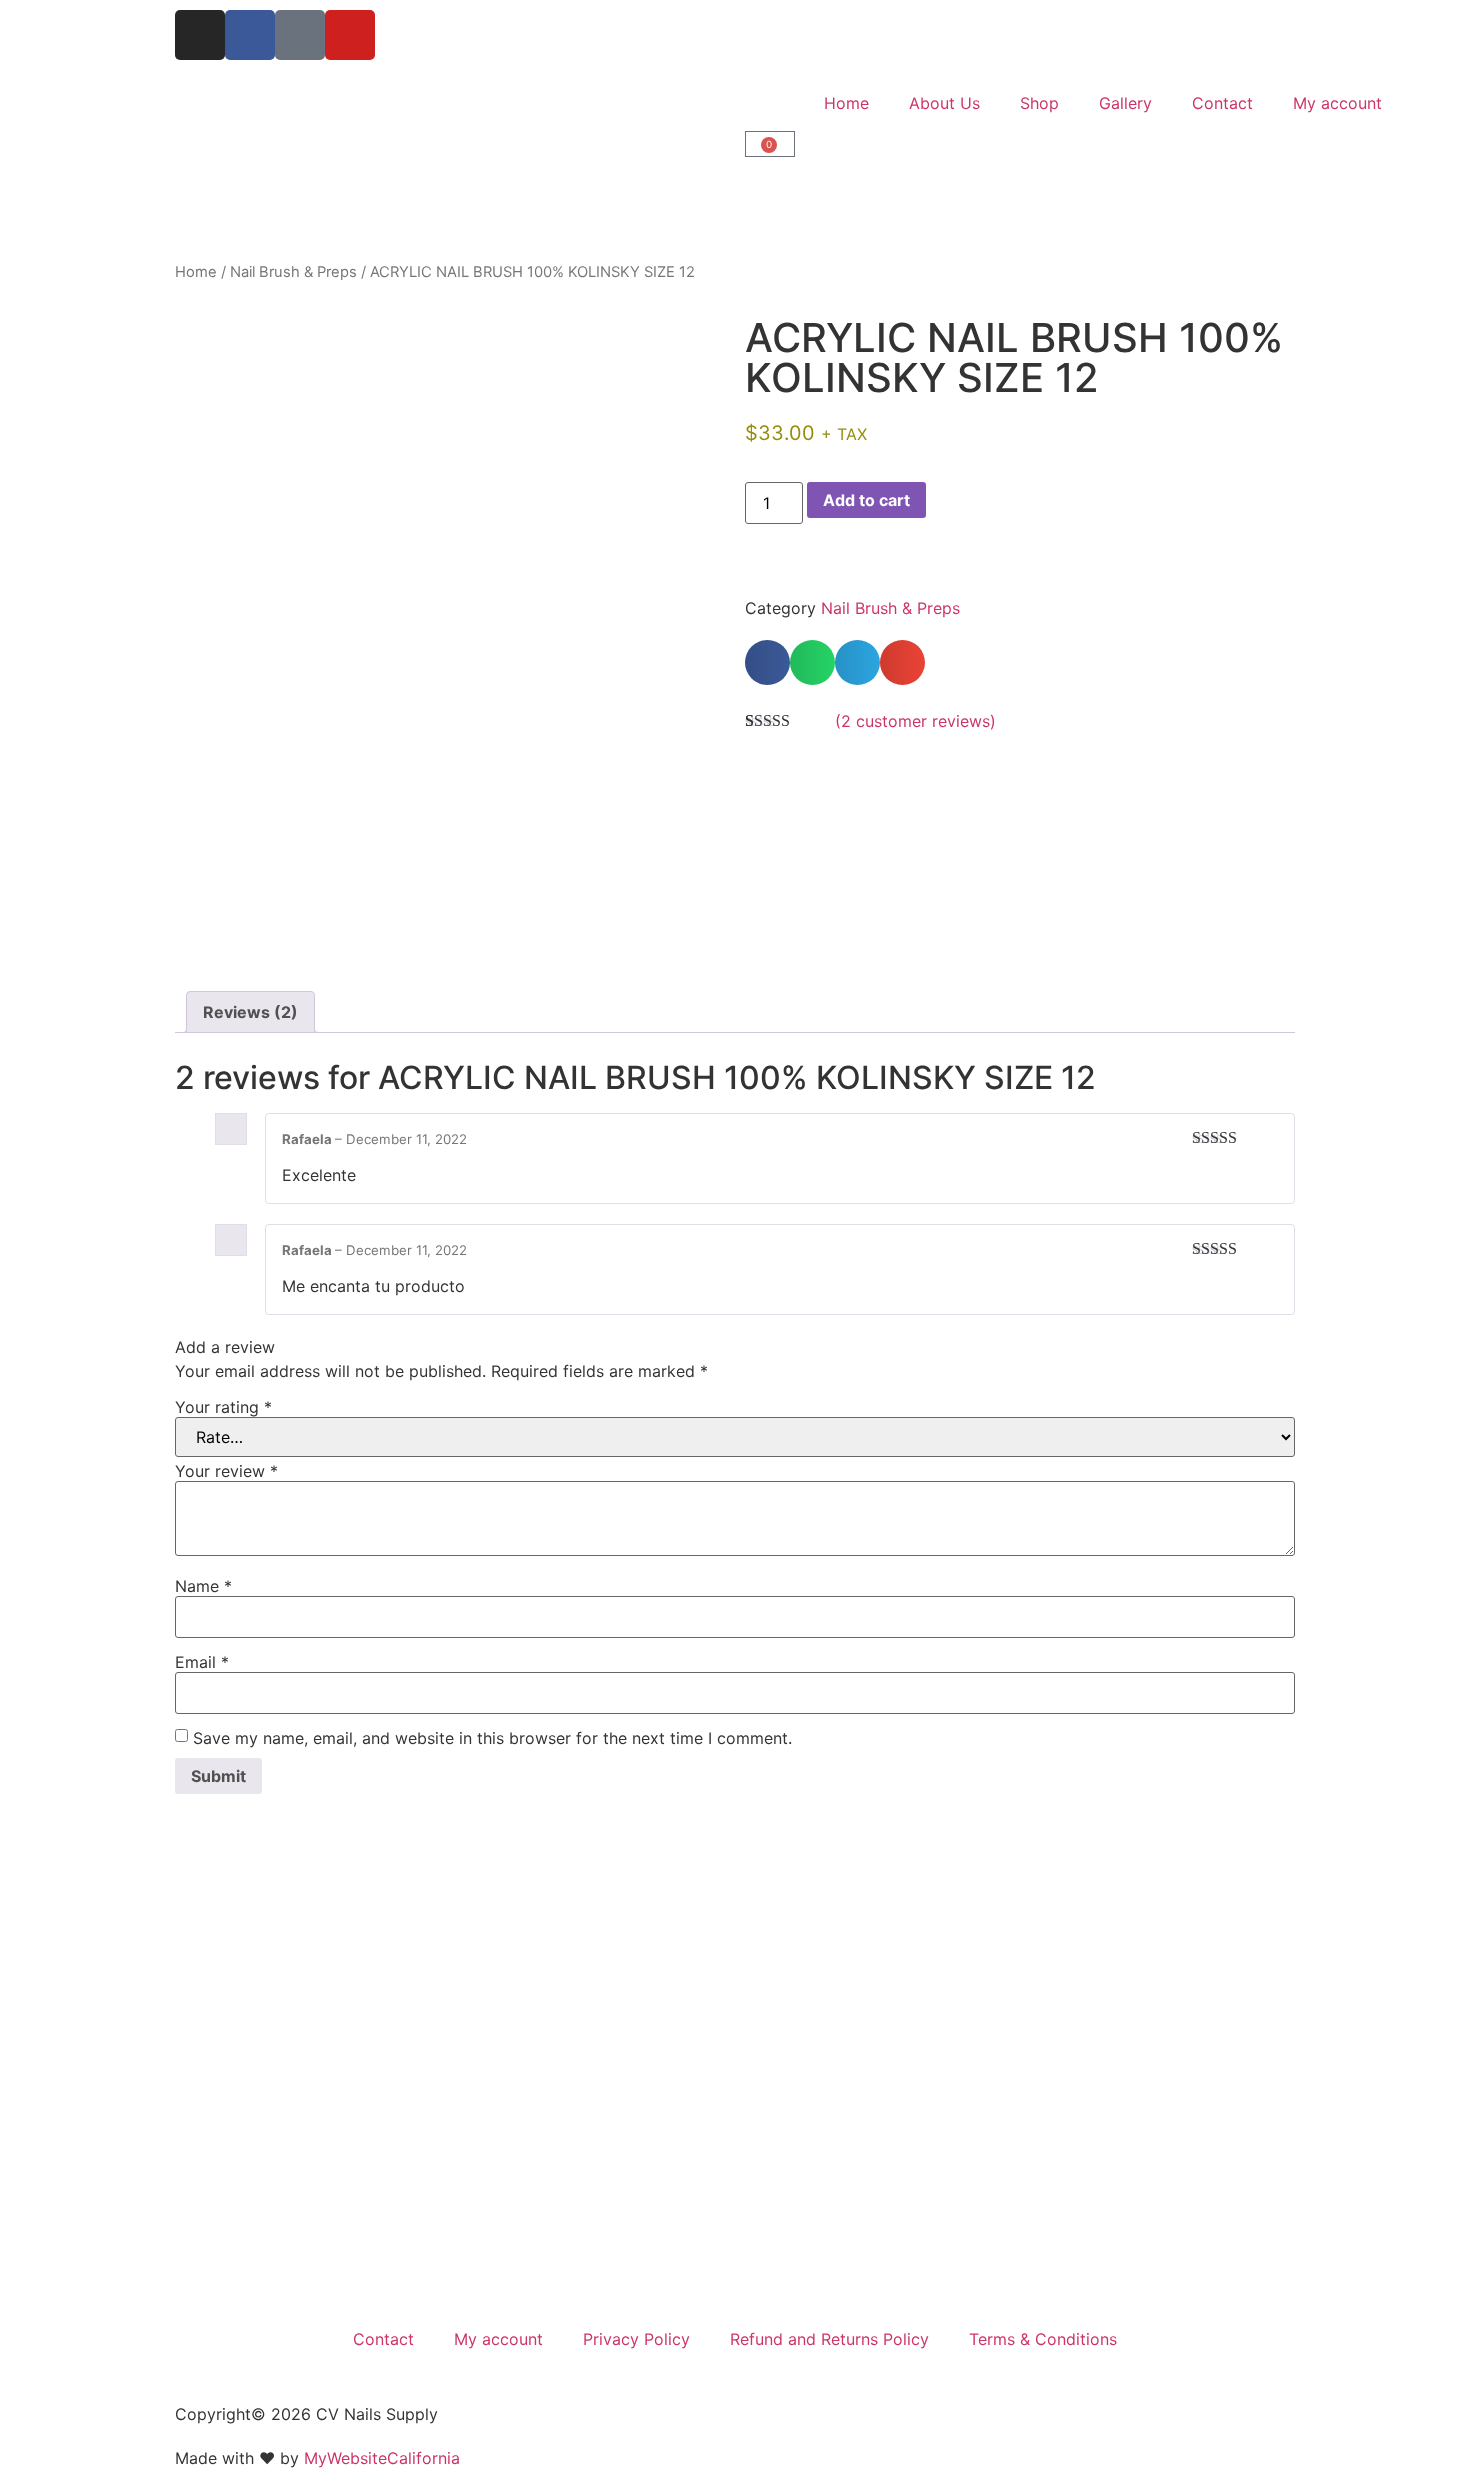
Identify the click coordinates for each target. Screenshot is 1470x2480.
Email (202, 1662)
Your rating (223, 1407)
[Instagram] (200, 35)
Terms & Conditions (1043, 2339)
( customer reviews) (915, 721)
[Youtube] (350, 35)
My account (1337, 103)
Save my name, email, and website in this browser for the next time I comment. (492, 1738)
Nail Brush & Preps (293, 272)
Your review (226, 1471)
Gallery (1125, 103)
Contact (1222, 103)
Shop (1039, 103)
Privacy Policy (636, 2339)
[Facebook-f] (250, 35)
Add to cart (866, 500)
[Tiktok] (300, 35)
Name (203, 1586)
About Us (944, 103)
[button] (767, 662)
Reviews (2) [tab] (250, 1012)
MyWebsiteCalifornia (382, 2458)
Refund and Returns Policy (829, 2339)
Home (846, 103)
